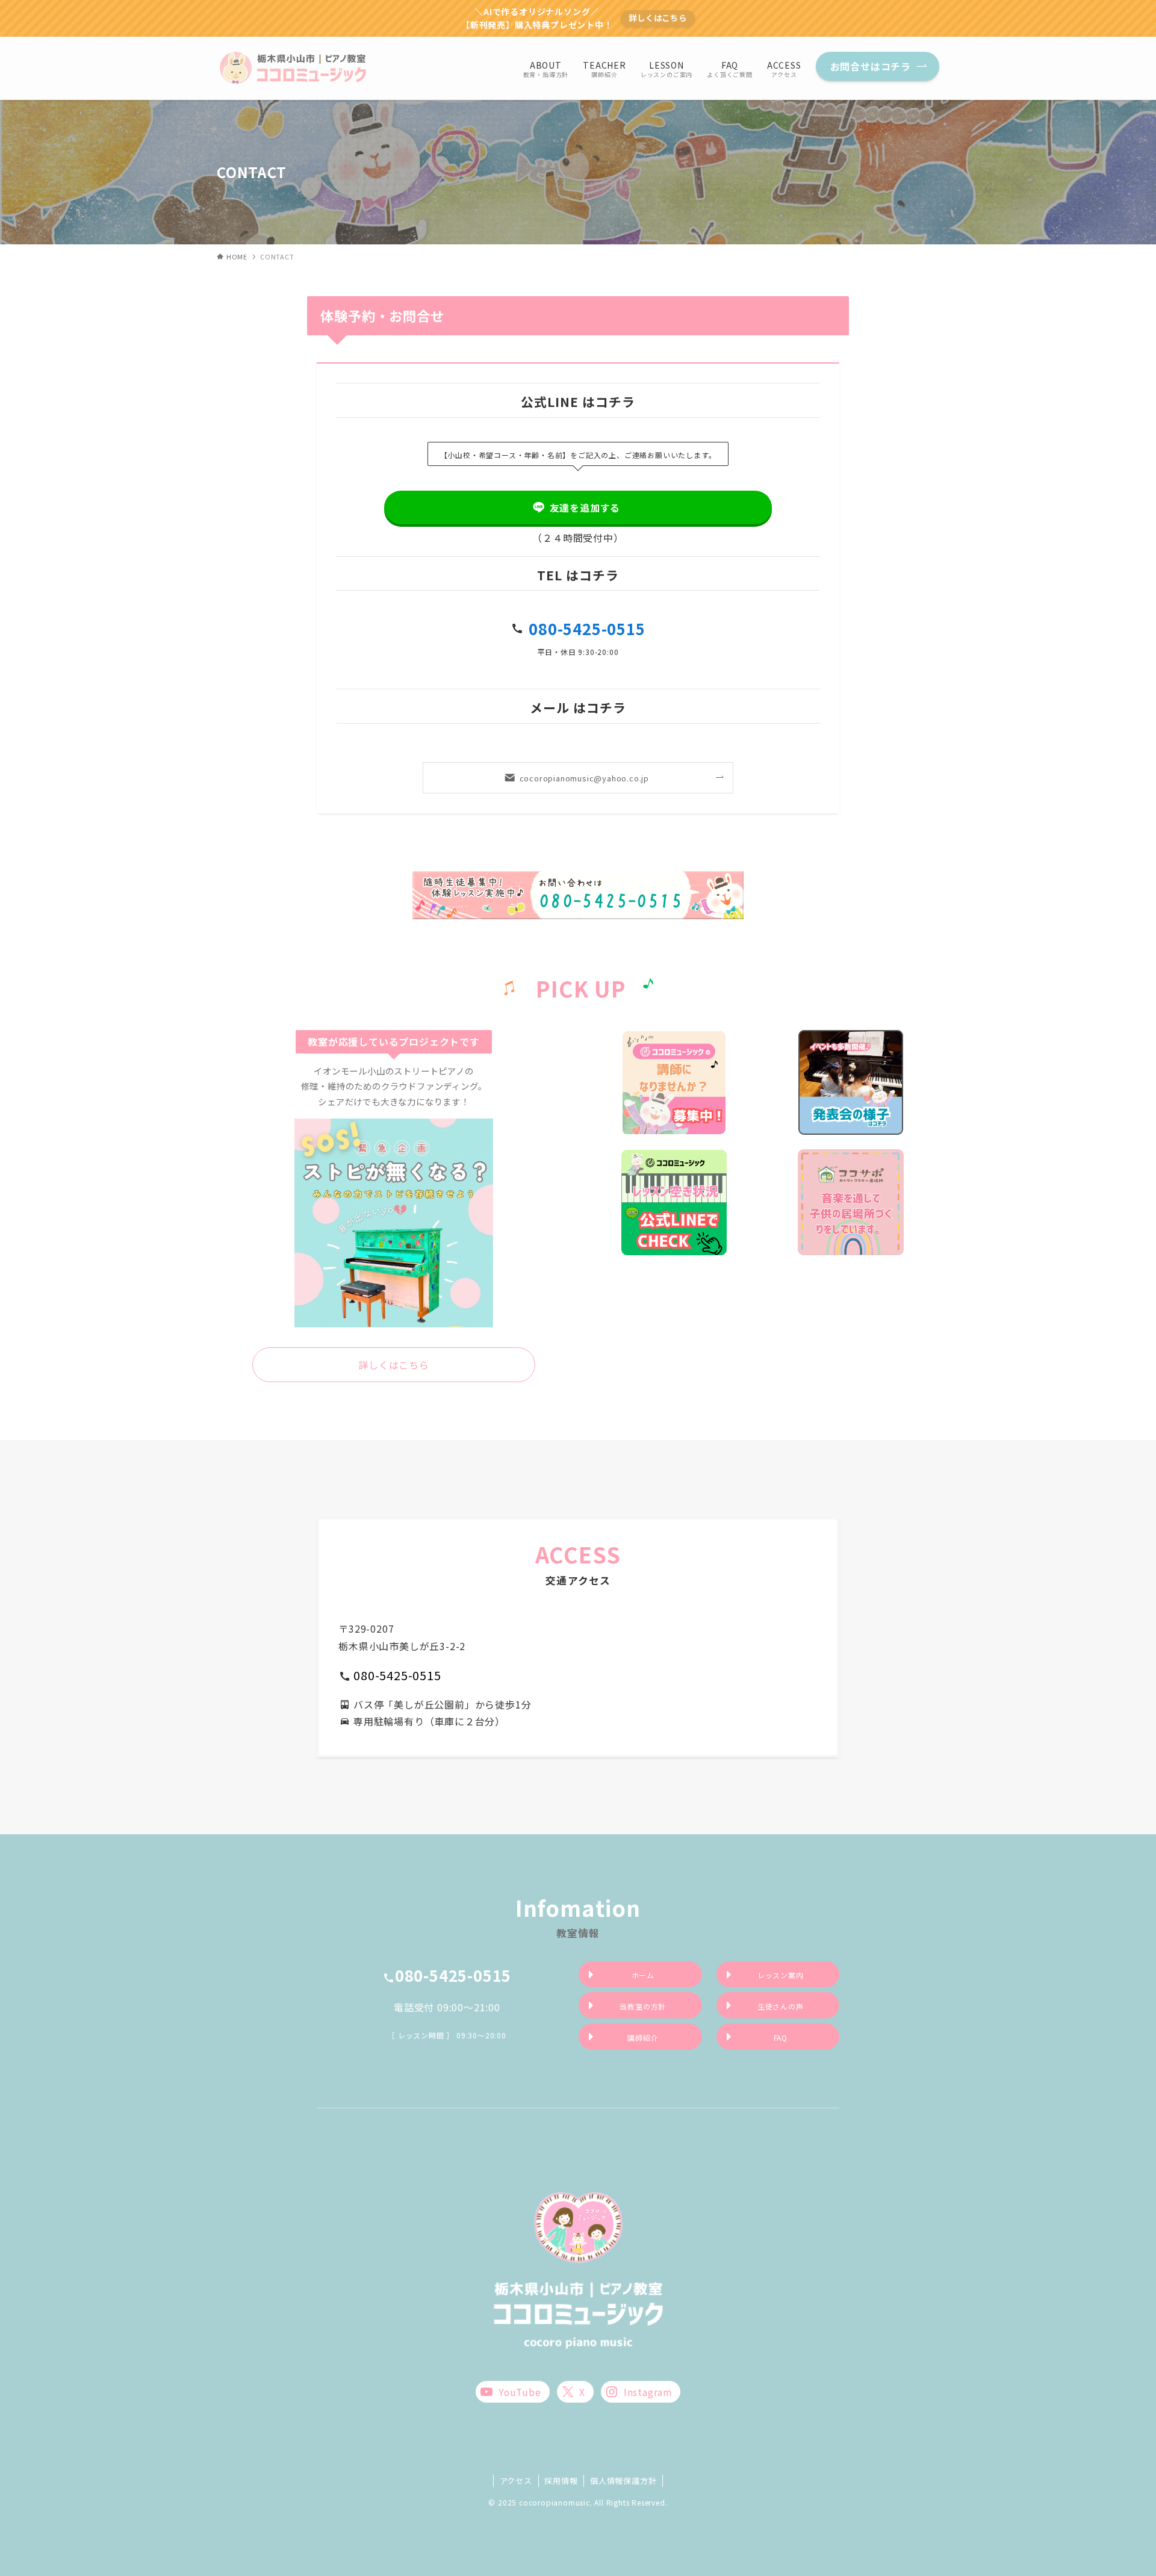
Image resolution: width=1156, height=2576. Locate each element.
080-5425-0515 (587, 628)
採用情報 (561, 2481)
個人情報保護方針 (623, 2481)
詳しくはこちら (658, 18)
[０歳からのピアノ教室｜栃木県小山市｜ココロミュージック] (295, 68)
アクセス (516, 2481)
